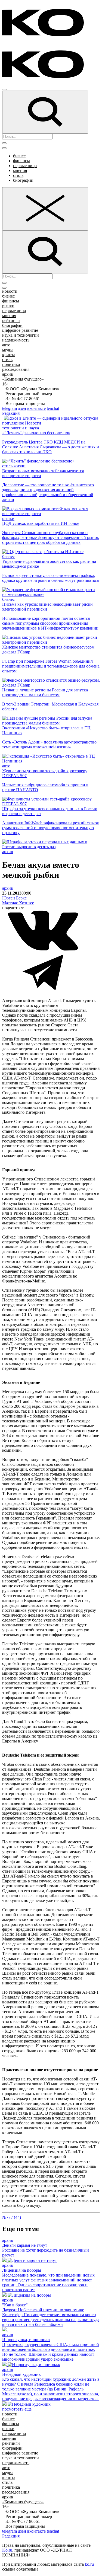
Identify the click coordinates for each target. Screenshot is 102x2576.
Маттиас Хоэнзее (18, 903)
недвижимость (16, 340)
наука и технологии (21, 335)
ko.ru (89, 2564)
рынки (8, 306)
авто (6, 345)
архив (8, 374)
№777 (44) (12, 2217)
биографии (23, 180)
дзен (22, 408)
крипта (9, 355)
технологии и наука (21, 428)
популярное (13, 423)
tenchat (53, 408)
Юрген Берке (14, 898)
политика (11, 364)
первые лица (25, 166)
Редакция (11, 413)
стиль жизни (14, 466)
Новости (33, 423)
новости (10, 291)
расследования (16, 369)
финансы (21, 161)
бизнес (19, 156)
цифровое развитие (20, 330)
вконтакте (36, 408)
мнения (20, 170)
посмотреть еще (17, 2409)
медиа (8, 350)
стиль (18, 175)
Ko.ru (7, 2550)
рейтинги (11, 320)
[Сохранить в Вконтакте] (43, 949)
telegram (10, 408)
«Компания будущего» (23, 379)
